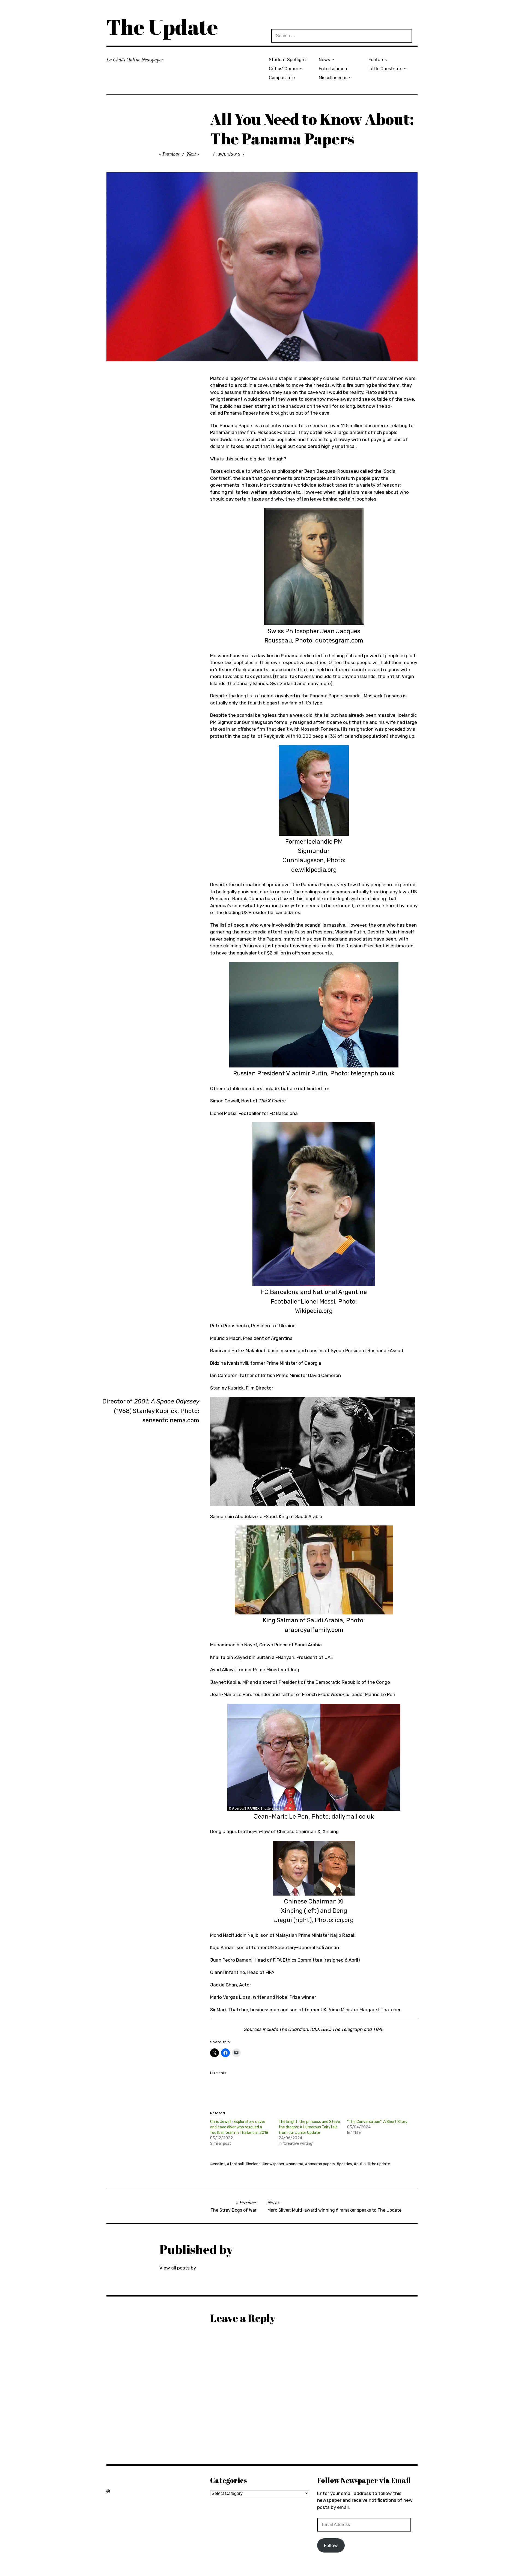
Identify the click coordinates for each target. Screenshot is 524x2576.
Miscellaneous (333, 78)
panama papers (321, 2164)
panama (296, 2164)
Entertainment (334, 69)
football (237, 2164)
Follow (331, 2545)
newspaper (275, 2164)
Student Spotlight (288, 60)
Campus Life (282, 78)
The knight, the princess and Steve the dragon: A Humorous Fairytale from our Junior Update (309, 2127)
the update (380, 2164)
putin (361, 2164)
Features (378, 60)
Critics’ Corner (284, 69)
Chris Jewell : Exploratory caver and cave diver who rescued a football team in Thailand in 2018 (239, 2127)
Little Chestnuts (385, 69)
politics (346, 2164)
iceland (254, 2164)
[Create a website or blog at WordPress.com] (108, 2491)
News (324, 60)
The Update (162, 27)
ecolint (219, 2164)
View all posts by (178, 2268)
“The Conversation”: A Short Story (377, 2122)
